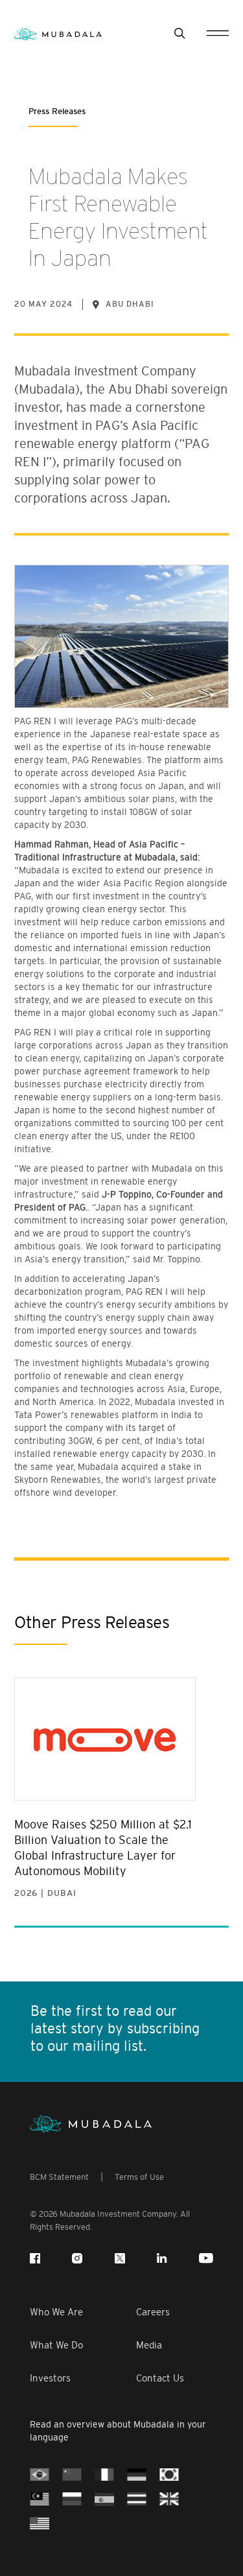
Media (149, 2345)
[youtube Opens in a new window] (206, 2258)
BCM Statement (59, 2177)
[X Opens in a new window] (120, 2258)
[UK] (169, 2498)
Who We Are (56, 2312)
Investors (50, 2378)
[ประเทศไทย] (137, 2498)
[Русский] (72, 2498)
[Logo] (91, 2124)
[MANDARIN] (72, 2474)
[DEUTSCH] (137, 2474)
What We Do (56, 2345)
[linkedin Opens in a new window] (162, 2258)
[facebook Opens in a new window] (35, 2258)
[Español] (104, 2498)
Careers (153, 2312)
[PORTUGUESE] (40, 2474)
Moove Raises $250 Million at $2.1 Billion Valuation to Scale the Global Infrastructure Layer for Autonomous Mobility (103, 1848)
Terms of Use (139, 2177)
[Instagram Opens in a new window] (77, 2258)
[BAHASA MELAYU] (40, 2498)
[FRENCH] (104, 2474)
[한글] (169, 2474)
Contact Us (160, 2378)
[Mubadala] (58, 33)
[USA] (40, 2523)
